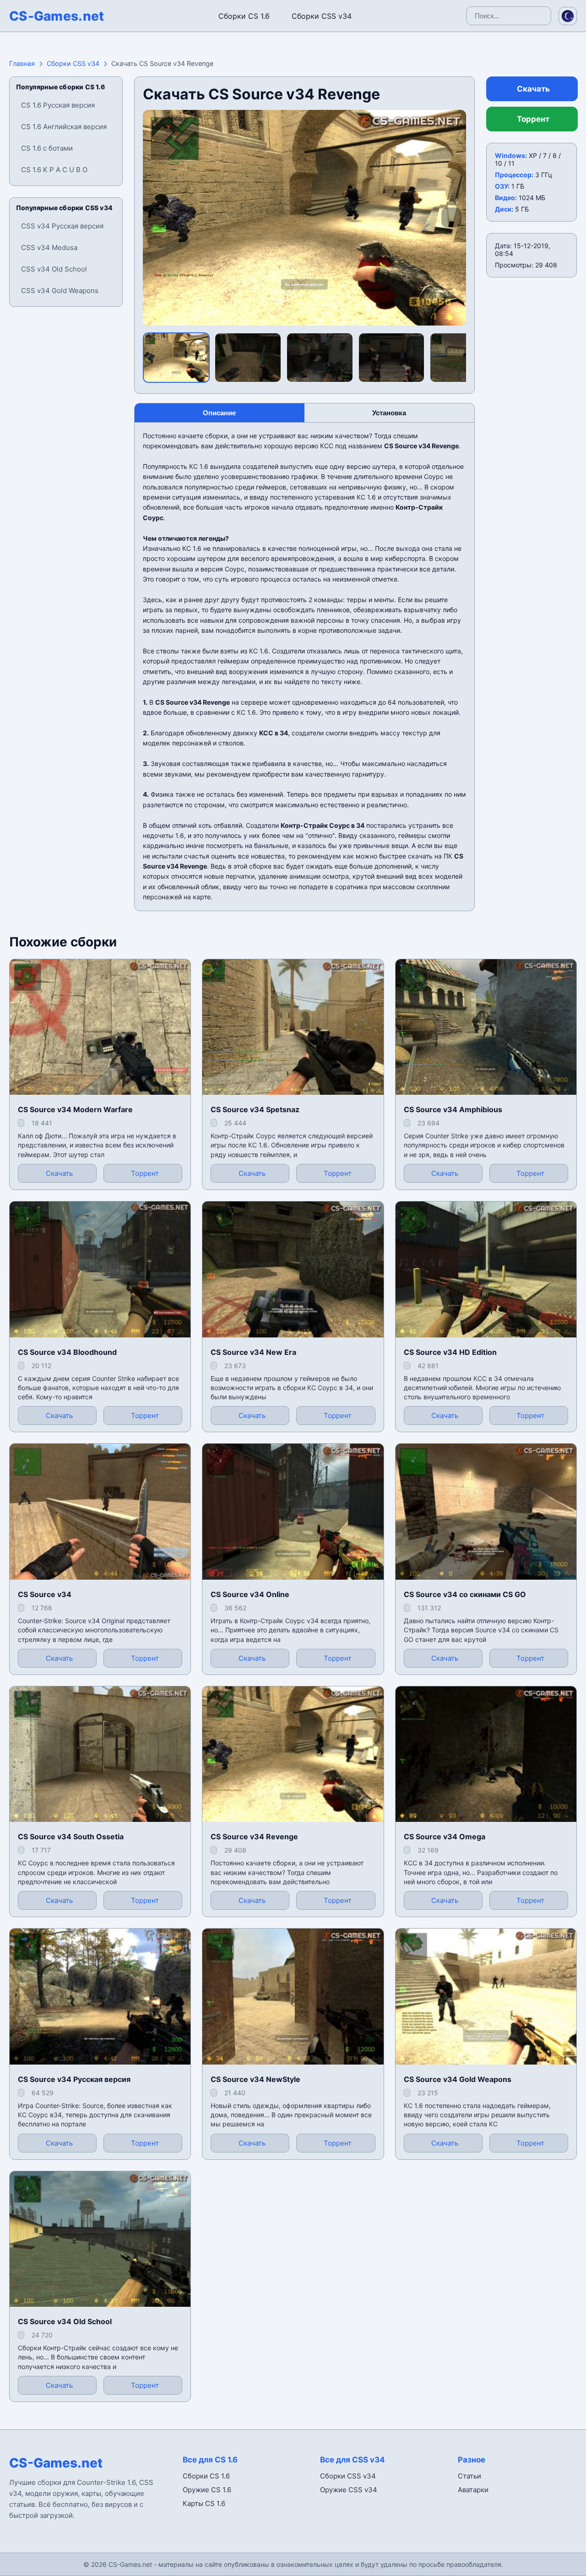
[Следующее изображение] (451, 217)
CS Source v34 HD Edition (450, 1352)
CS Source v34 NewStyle (255, 2079)
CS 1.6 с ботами (47, 148)
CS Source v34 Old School (65, 2321)
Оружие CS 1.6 (207, 2490)
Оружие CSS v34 (349, 2490)
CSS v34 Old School (54, 269)
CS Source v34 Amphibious (453, 1109)
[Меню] (16, 14)
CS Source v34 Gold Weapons (458, 2079)
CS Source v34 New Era (253, 1352)
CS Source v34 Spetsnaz (255, 1109)
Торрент (533, 119)
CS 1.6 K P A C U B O (54, 170)
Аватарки (473, 2490)
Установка (389, 413)
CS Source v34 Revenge (254, 1837)
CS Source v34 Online (250, 1594)
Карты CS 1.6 (204, 2503)
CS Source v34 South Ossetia (71, 1837)
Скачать (533, 89)
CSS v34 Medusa (49, 247)
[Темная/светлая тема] (568, 16)
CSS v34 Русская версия (62, 226)
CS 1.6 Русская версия (58, 105)
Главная (22, 63)
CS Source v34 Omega (445, 1837)
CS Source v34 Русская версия (74, 2079)
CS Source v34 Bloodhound (67, 1352)
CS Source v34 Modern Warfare (75, 1109)
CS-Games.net (57, 16)
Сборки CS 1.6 (244, 16)
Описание (219, 413)
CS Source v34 (45, 1594)
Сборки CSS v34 (322, 16)
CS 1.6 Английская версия (64, 127)
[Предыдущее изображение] (157, 217)
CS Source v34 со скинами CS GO (465, 1594)
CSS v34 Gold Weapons (60, 291)
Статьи (469, 2476)
